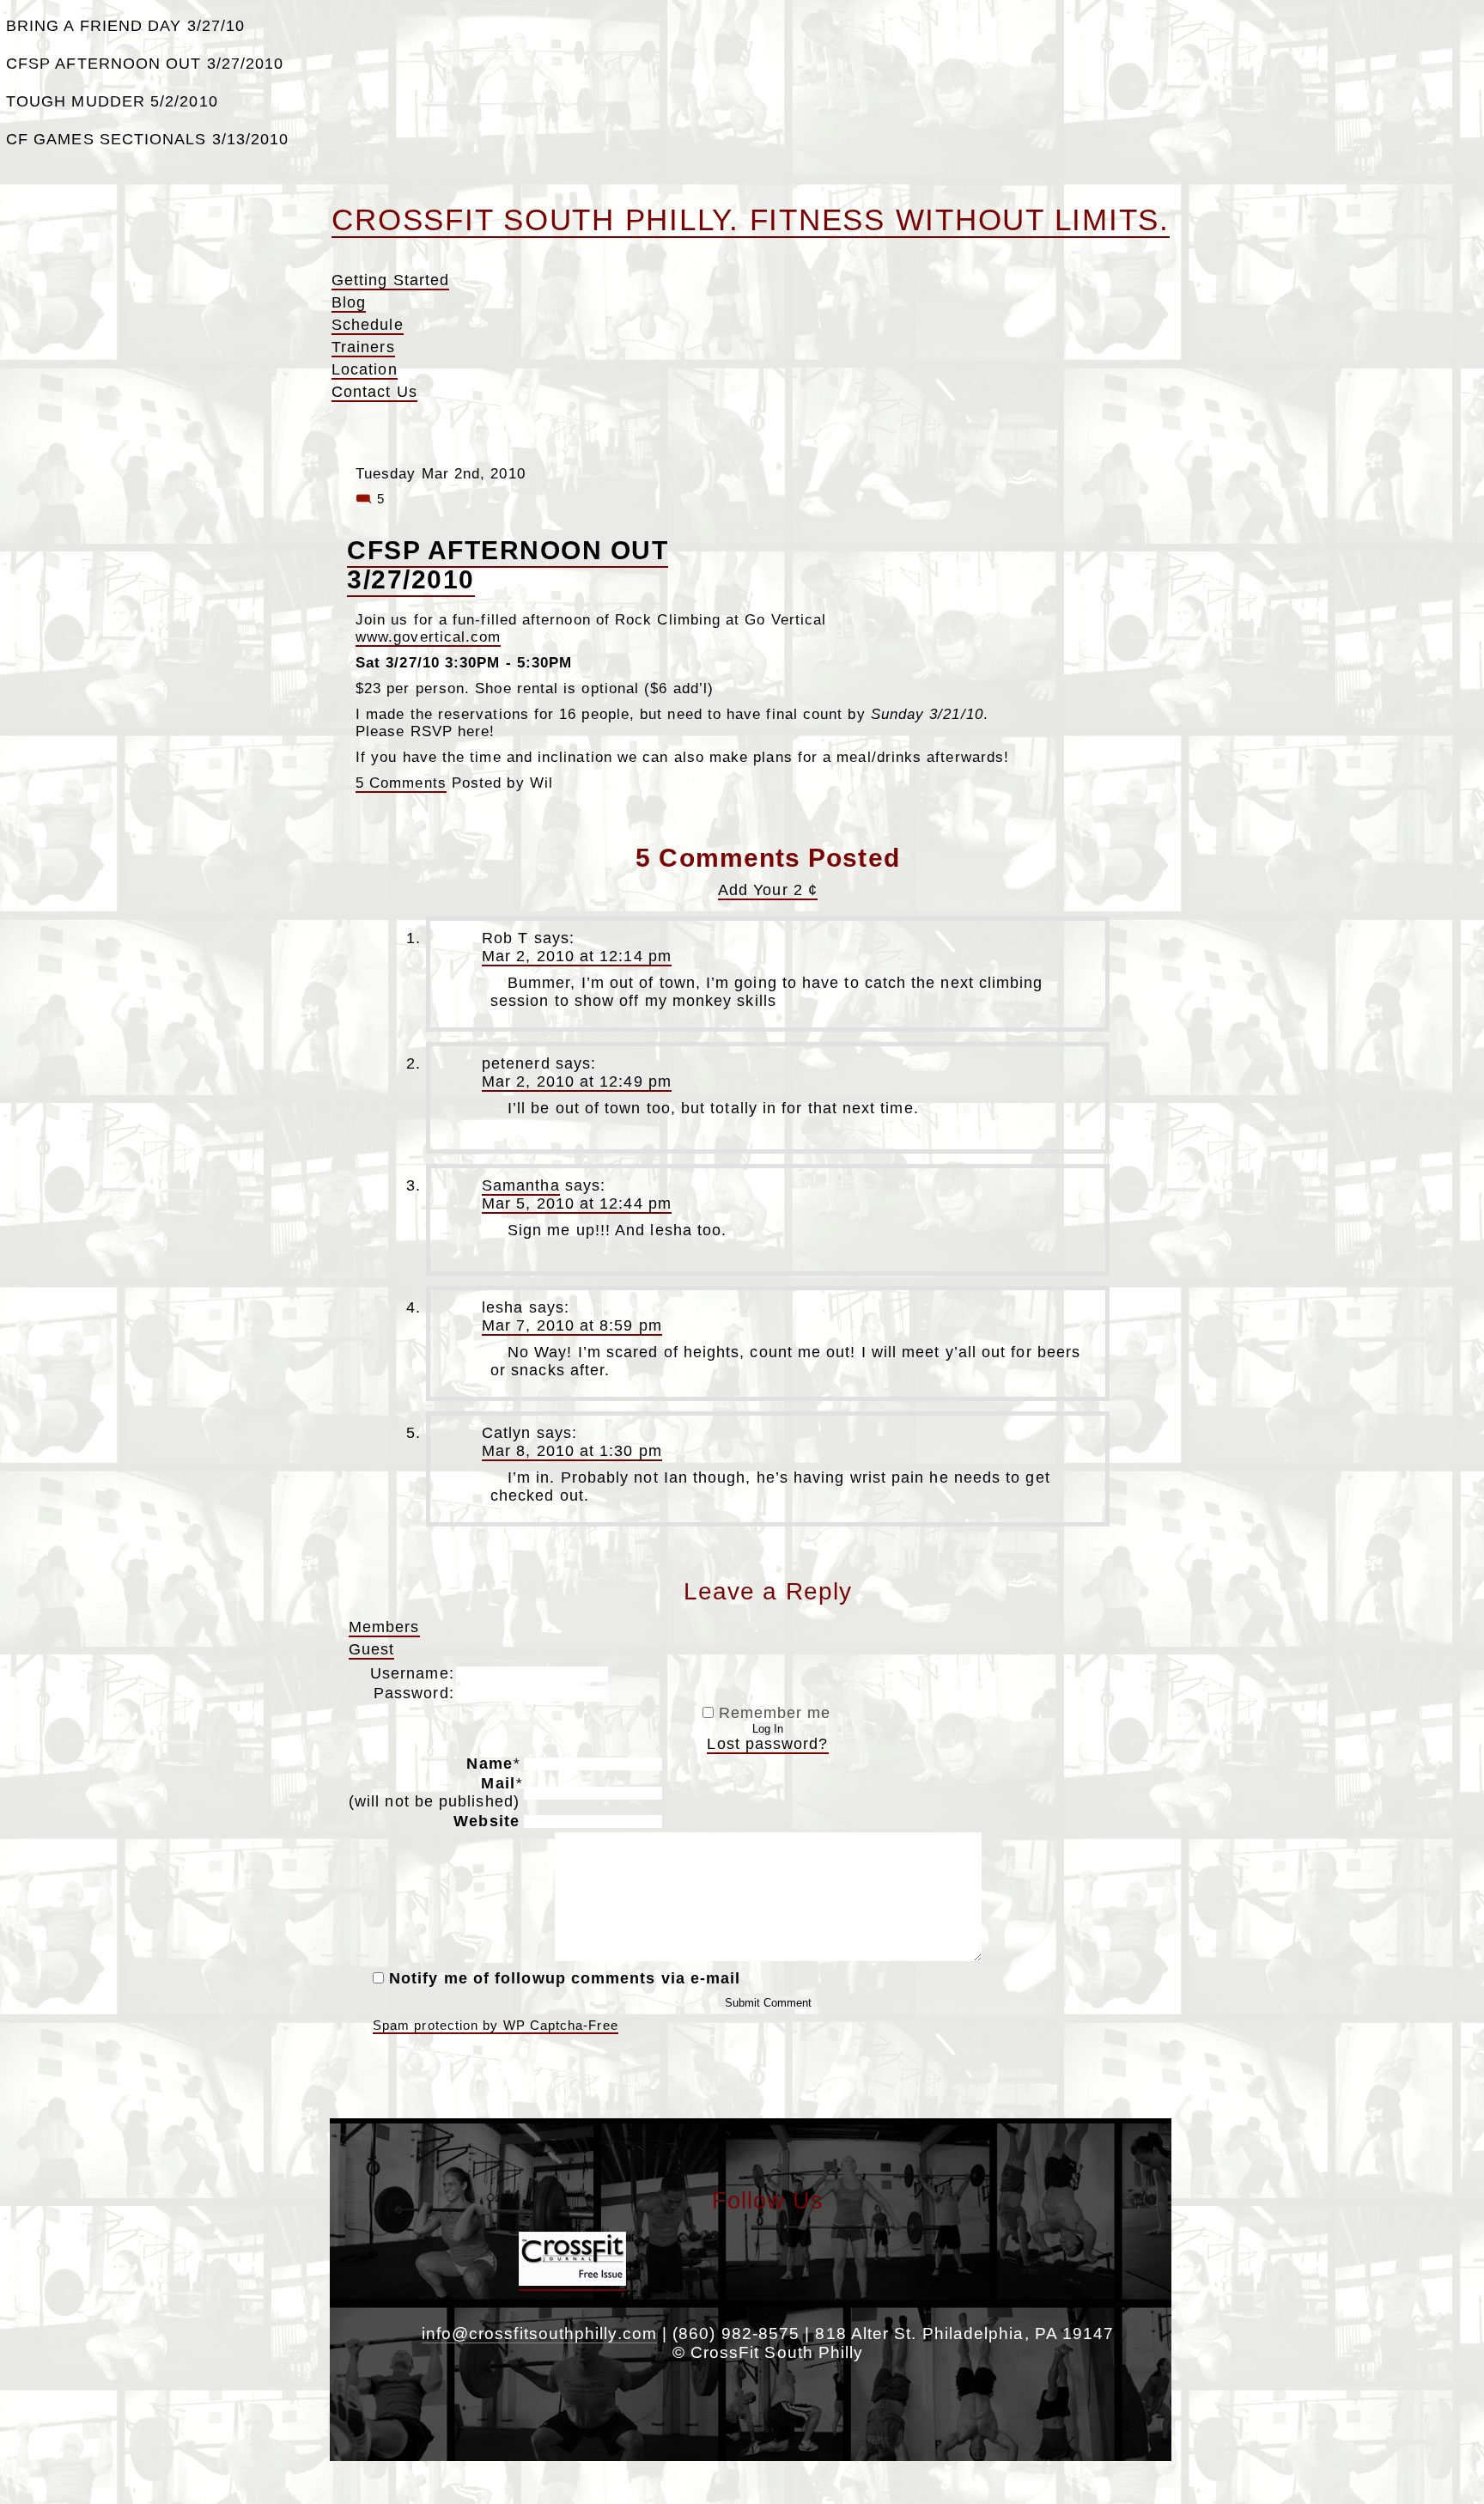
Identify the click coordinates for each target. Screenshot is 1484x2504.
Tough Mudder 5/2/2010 (112, 101)
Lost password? (767, 1744)
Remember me (772, 1713)
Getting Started (390, 280)
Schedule (368, 325)
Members (384, 1627)
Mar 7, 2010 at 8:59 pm (572, 1325)
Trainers (363, 347)
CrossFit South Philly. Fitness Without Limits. (751, 219)
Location (365, 369)
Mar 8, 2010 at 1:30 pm (572, 1451)
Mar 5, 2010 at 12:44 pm (577, 1203)
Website (487, 1821)
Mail (435, 1792)
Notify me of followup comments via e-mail (565, 1978)
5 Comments (401, 783)
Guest (371, 1649)
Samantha (521, 1185)
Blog (349, 302)
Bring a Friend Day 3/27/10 (125, 26)
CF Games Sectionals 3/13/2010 (147, 139)
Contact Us (374, 392)
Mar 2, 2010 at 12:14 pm (577, 956)
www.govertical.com (428, 637)
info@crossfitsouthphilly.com (539, 2333)
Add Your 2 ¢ (768, 890)
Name (493, 1764)
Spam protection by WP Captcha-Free (496, 2025)
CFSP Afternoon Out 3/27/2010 (145, 64)
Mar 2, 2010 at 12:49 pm (577, 1081)
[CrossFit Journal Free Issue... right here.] (572, 2282)
